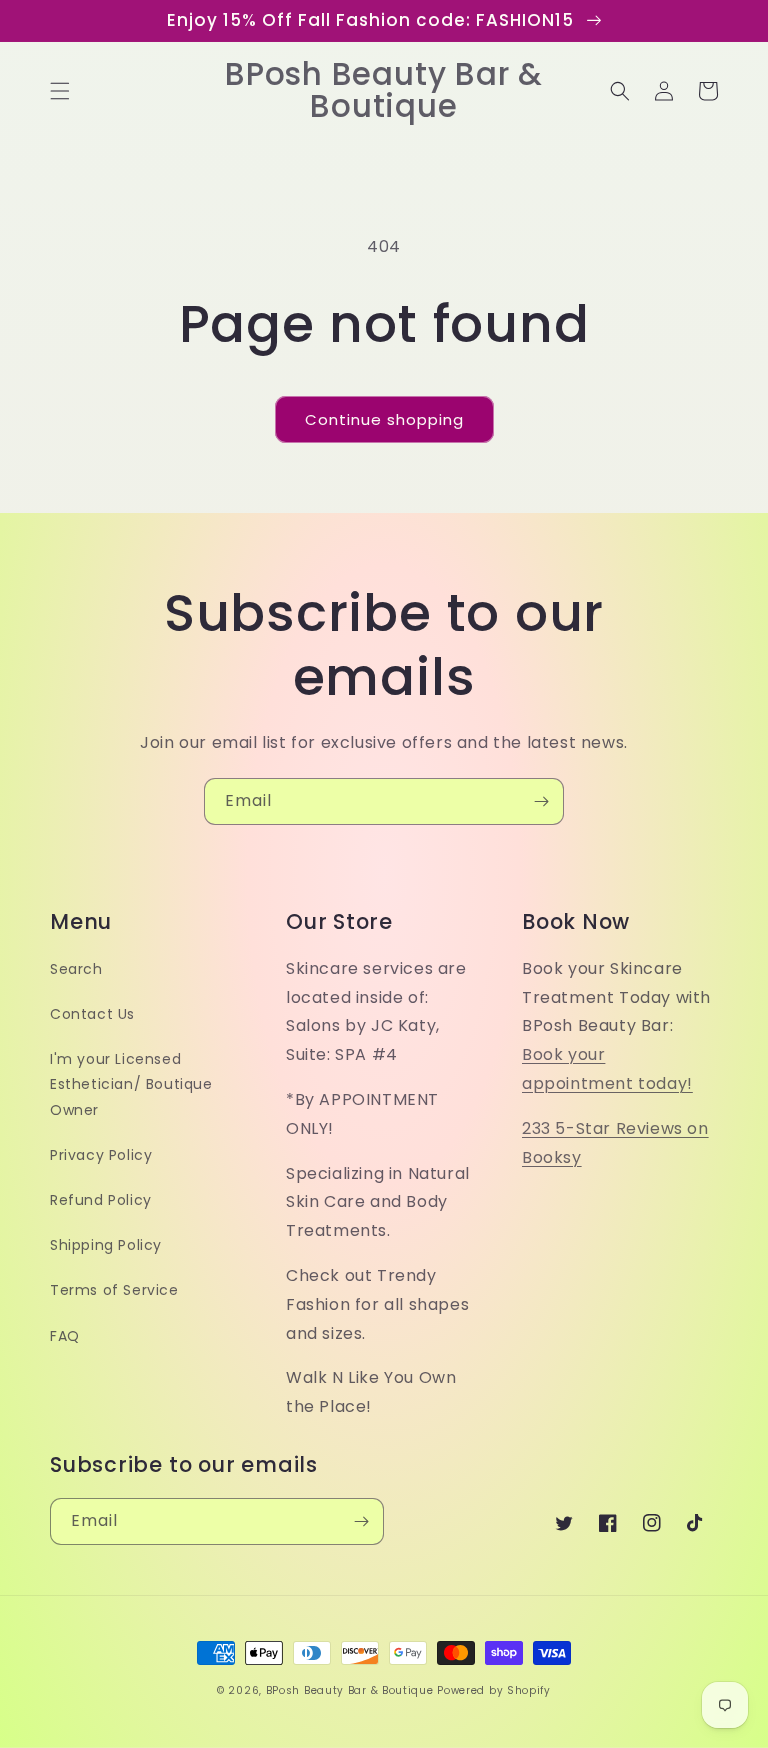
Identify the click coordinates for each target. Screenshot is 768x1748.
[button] (60, 91)
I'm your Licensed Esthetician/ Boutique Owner (131, 1084)
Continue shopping (384, 419)
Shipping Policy (106, 1245)
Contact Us (92, 1014)
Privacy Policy (101, 1155)
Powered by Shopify (494, 1690)
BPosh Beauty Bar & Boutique (350, 1690)
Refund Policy (101, 1200)
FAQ (65, 1336)
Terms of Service (114, 1290)
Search (76, 969)
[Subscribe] (541, 801)
